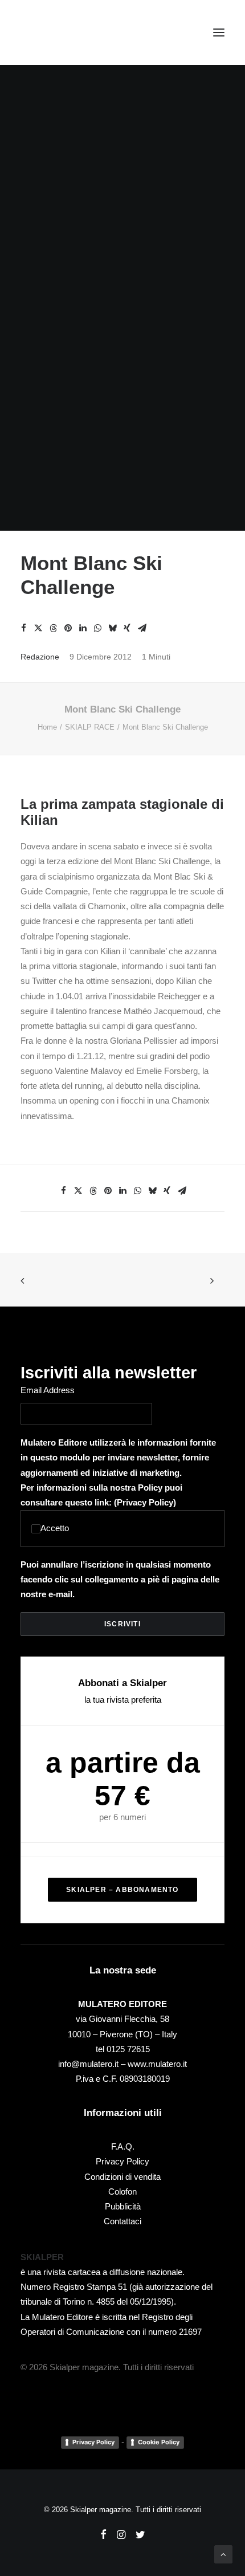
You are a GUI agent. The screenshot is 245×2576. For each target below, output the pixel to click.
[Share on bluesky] (112, 628)
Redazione (40, 657)
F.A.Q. (123, 2146)
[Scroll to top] (223, 2553)
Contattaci (122, 2221)
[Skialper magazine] (70, 32)
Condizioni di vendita (122, 2177)
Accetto (55, 1528)
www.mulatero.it (157, 2064)
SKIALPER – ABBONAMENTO (122, 1890)
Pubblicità (123, 2206)
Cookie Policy (159, 2442)
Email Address (48, 1390)
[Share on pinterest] (68, 628)
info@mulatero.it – (93, 2064)
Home (47, 727)
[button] (219, 32)
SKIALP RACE (90, 727)
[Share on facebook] (23, 628)
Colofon (122, 2192)
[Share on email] (142, 628)
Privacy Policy (145, 1502)
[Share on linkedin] (83, 628)
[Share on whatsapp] (97, 628)
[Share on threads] (53, 628)
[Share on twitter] (38, 628)
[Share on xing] (127, 628)
